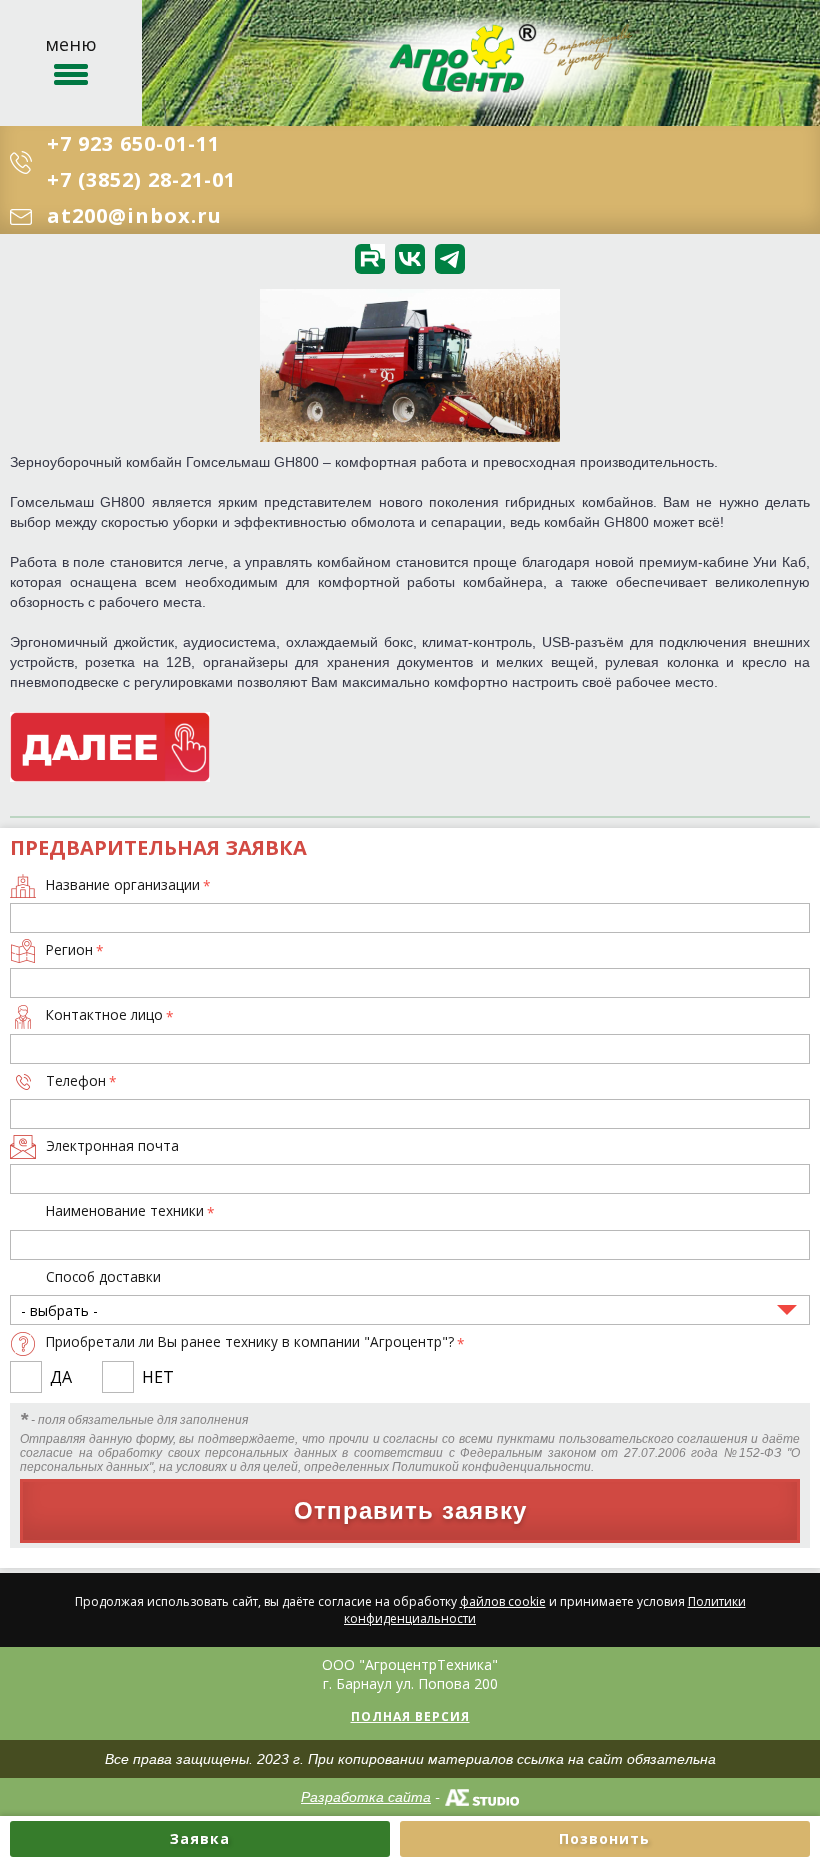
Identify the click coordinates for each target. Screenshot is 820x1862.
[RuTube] (370, 259)
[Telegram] (450, 259)
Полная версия (410, 1716)
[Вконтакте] (410, 259)
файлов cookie (503, 1601)
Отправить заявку (410, 1510)
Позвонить (604, 1838)
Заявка (200, 1838)
